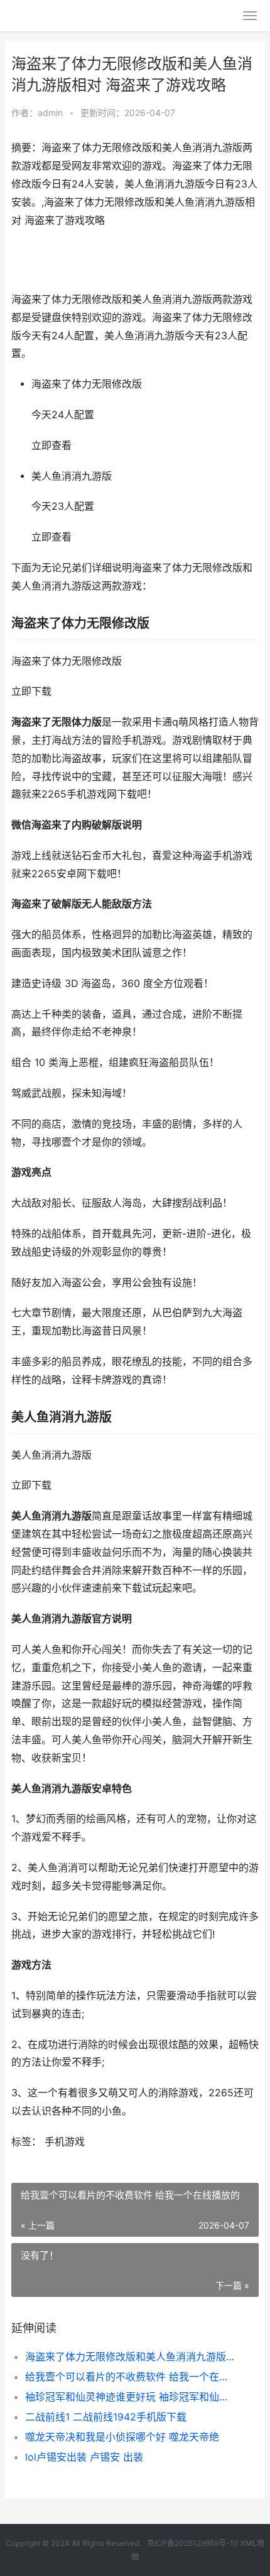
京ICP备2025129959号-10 (193, 2543)
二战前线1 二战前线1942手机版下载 (106, 2417)
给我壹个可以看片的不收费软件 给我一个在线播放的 (130, 2377)
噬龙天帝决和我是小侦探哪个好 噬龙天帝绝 (122, 2437)
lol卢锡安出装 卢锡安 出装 (84, 2457)
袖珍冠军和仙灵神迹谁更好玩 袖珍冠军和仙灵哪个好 (130, 2397)
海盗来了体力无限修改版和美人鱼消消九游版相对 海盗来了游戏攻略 (130, 2357)
